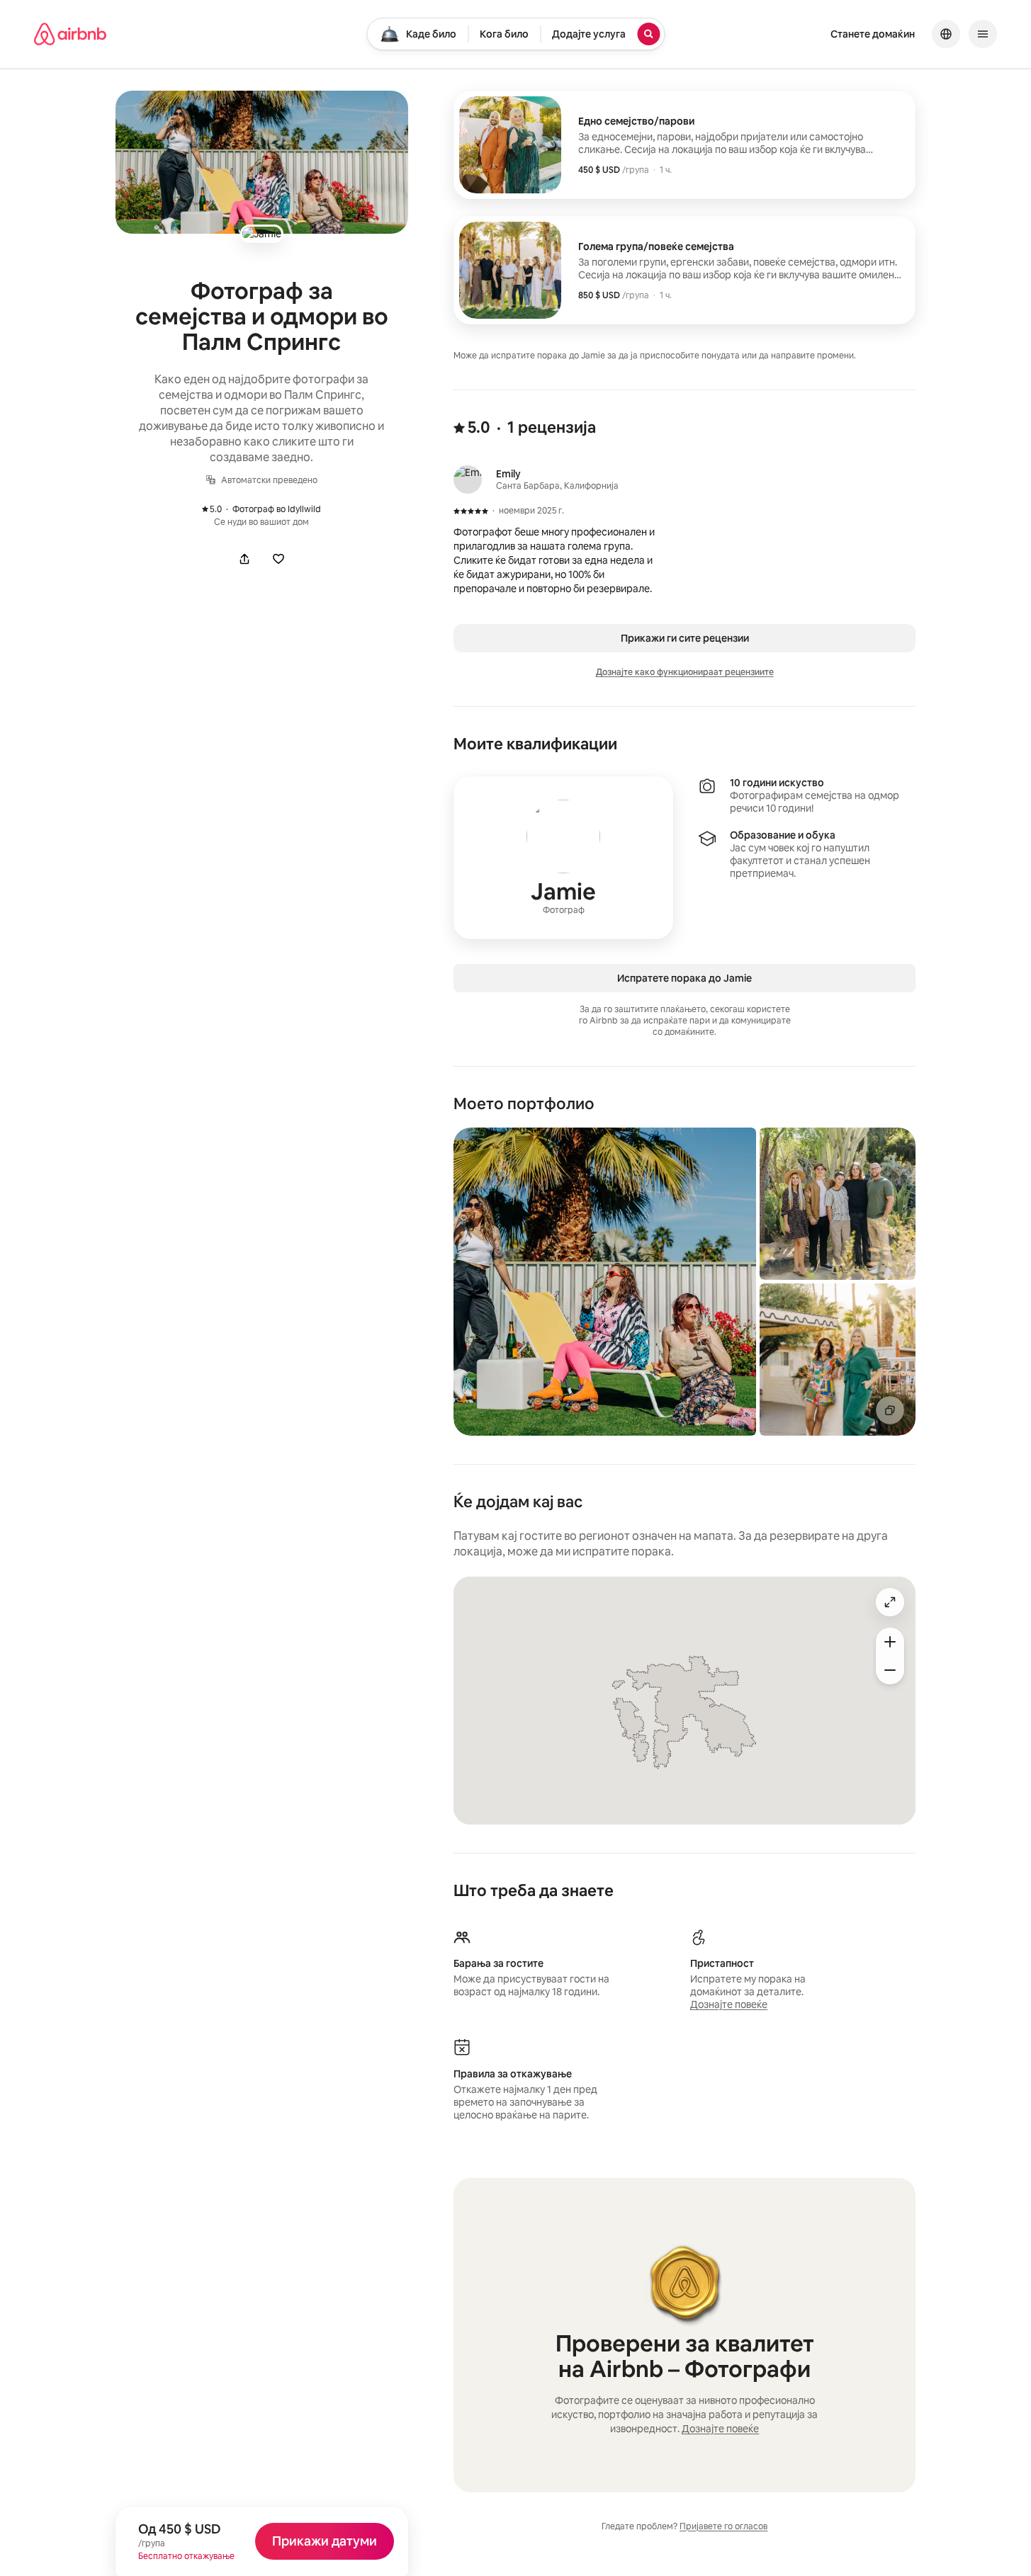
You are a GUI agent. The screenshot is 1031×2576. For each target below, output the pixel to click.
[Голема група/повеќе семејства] (684, 270)
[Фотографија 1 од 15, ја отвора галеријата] (605, 1282)
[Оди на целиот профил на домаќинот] (563, 858)
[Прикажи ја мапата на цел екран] (890, 1602)
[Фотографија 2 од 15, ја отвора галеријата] (838, 1204)
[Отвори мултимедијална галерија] (262, 162)
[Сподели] (244, 559)
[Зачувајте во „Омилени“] (278, 559)
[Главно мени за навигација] (983, 34)
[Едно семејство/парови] (684, 145)
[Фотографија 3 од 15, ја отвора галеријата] (838, 1360)
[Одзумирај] (890, 1670)
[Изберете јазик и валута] (946, 34)
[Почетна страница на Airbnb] (70, 34)
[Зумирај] (890, 1642)
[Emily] (468, 480)
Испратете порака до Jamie (684, 978)
